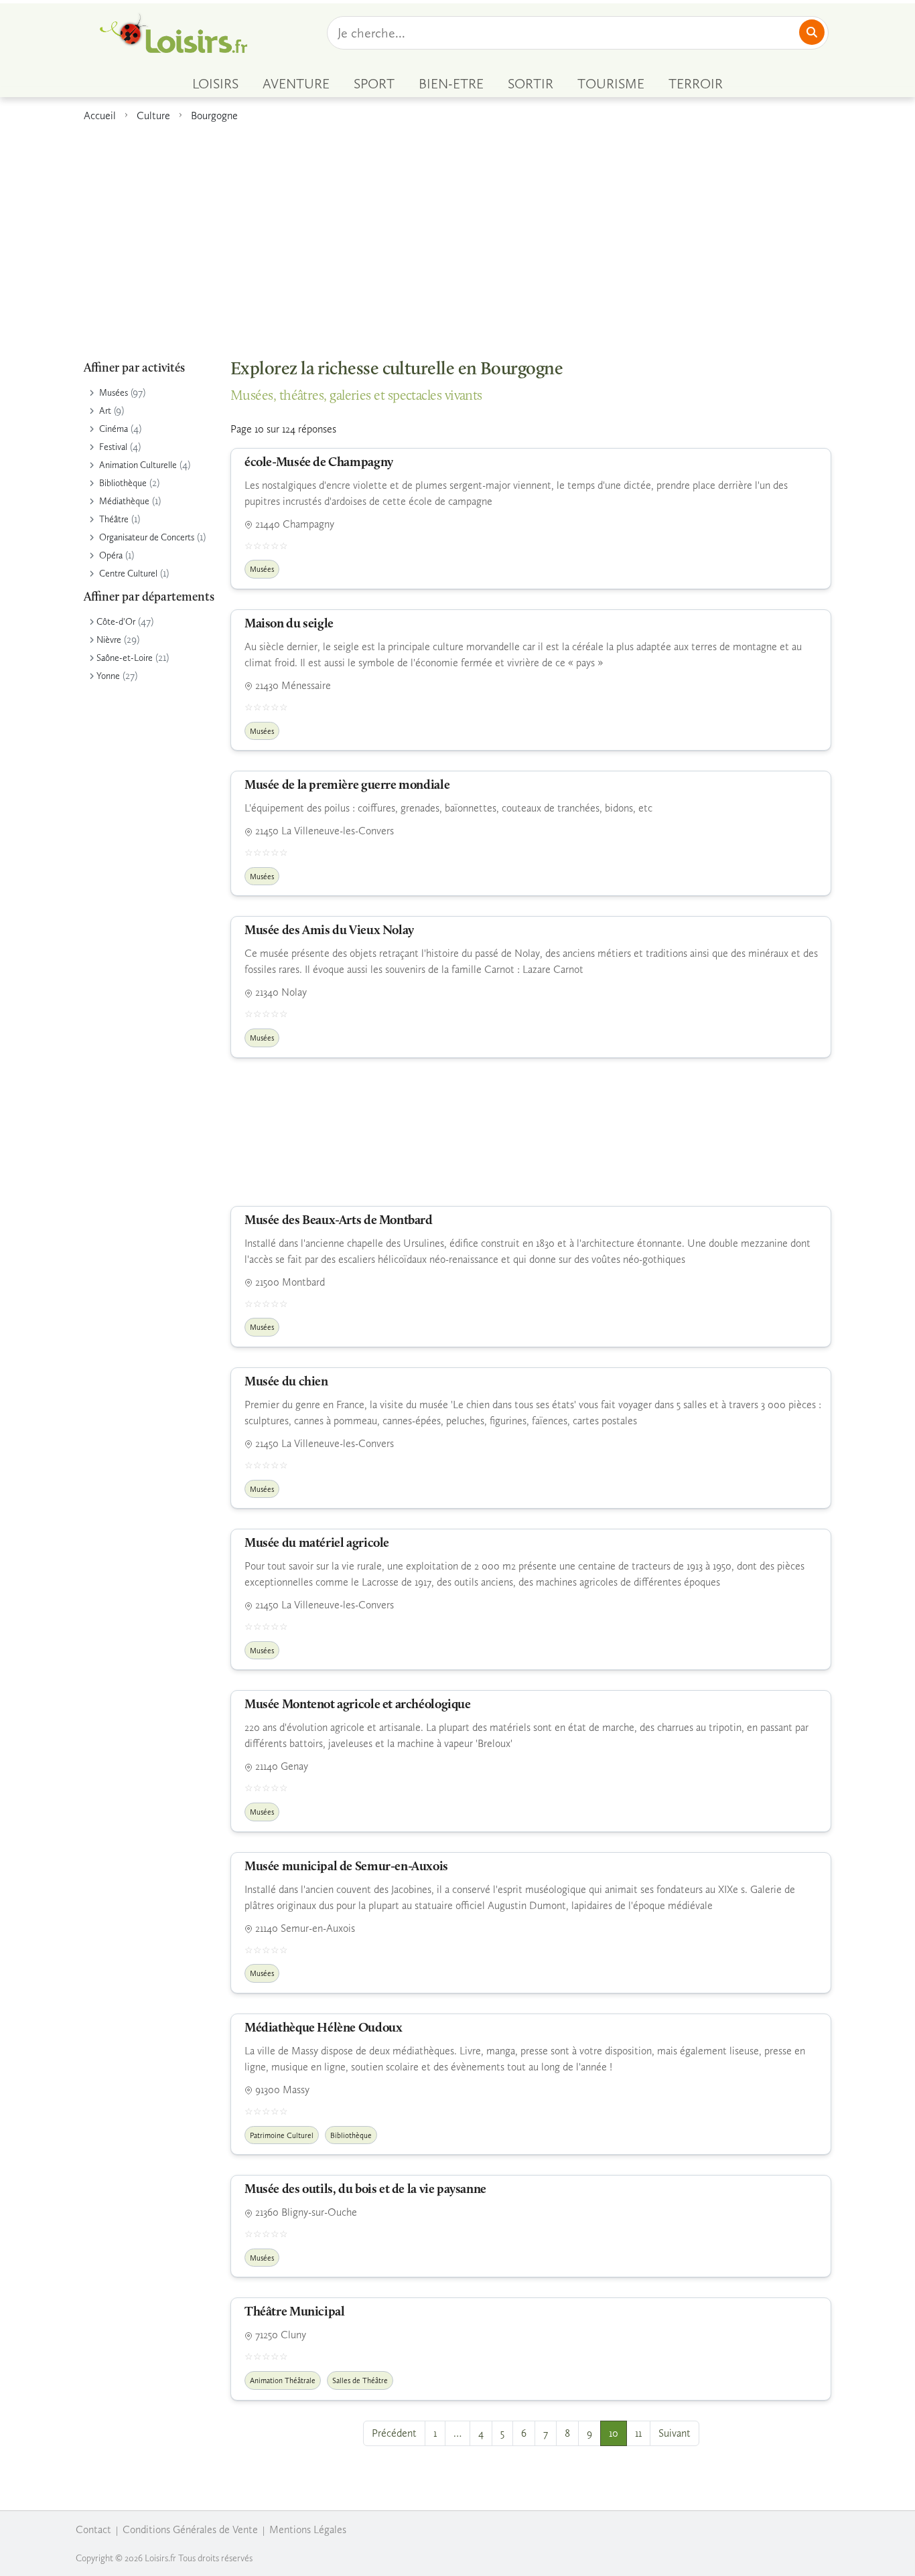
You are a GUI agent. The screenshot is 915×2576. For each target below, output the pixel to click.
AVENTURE (296, 84)
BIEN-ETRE (451, 84)
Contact (93, 2529)
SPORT (374, 84)
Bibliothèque (123, 483)
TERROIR (696, 84)
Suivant (675, 2433)
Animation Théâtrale (283, 2380)
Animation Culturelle (138, 465)
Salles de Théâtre (360, 2380)
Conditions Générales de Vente (190, 2529)
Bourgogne (214, 116)
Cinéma (114, 429)
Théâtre (114, 519)
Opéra (111, 555)
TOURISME (611, 84)
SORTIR (531, 84)
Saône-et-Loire (125, 658)
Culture (153, 116)
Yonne (108, 676)
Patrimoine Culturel (282, 2135)
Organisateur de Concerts (147, 537)
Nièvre (109, 640)
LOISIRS (215, 84)
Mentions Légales (308, 2529)
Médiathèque (124, 501)
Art (105, 411)
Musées (114, 393)
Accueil (100, 116)
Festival (113, 447)
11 (638, 2433)
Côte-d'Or (116, 622)
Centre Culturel (128, 574)
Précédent (394, 2433)
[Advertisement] (457, 234)
